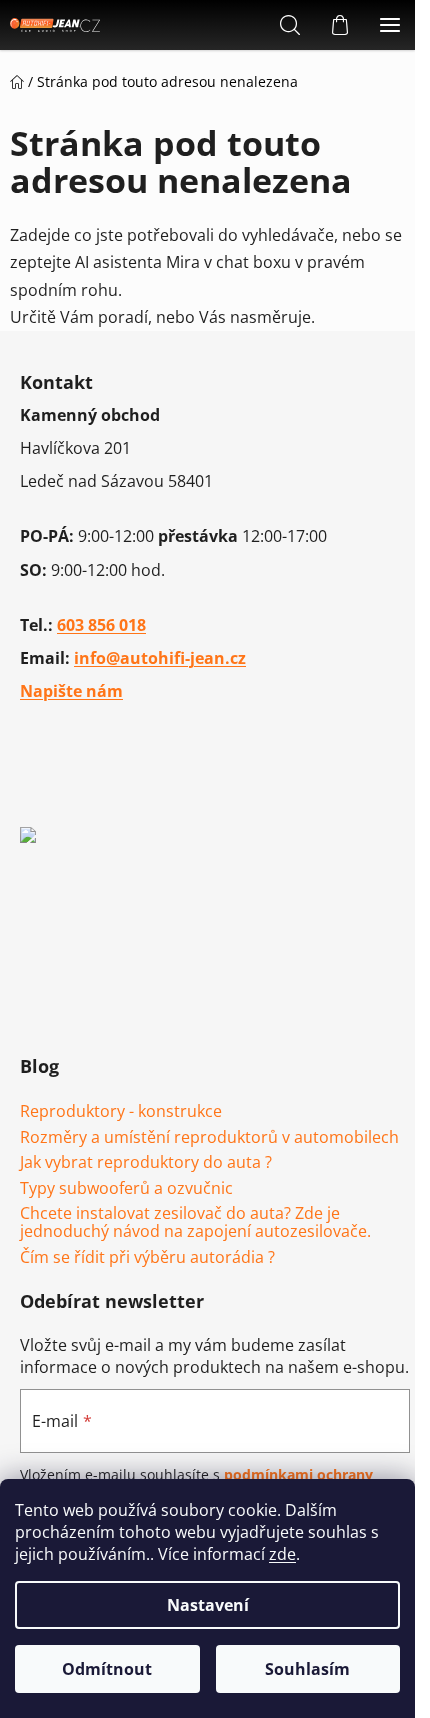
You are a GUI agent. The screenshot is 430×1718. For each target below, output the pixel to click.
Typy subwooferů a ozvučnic (126, 1189)
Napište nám (71, 691)
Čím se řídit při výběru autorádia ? (147, 1258)
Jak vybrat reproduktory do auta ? (146, 1163)
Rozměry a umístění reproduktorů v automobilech (209, 1138)
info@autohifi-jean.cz (160, 658)
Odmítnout (107, 1669)
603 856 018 (101, 625)
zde (282, 1554)
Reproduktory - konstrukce (121, 1112)
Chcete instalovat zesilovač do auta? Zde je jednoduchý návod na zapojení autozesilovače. (195, 1222)
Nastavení (208, 1605)
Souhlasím (307, 1669)
